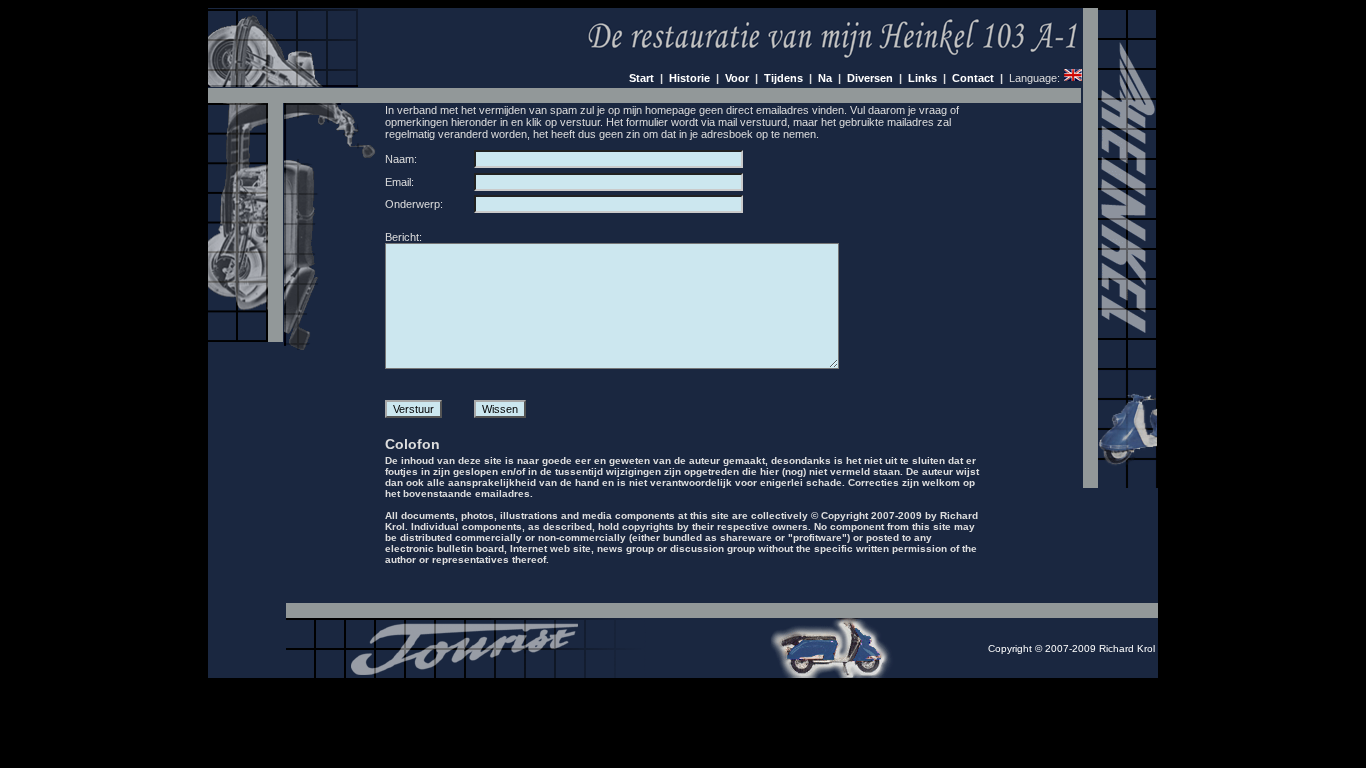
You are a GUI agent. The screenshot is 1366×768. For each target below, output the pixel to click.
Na (825, 78)
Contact (973, 78)
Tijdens (783, 78)
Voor (737, 78)
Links (922, 78)
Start (641, 78)
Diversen (870, 78)
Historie (689, 78)
